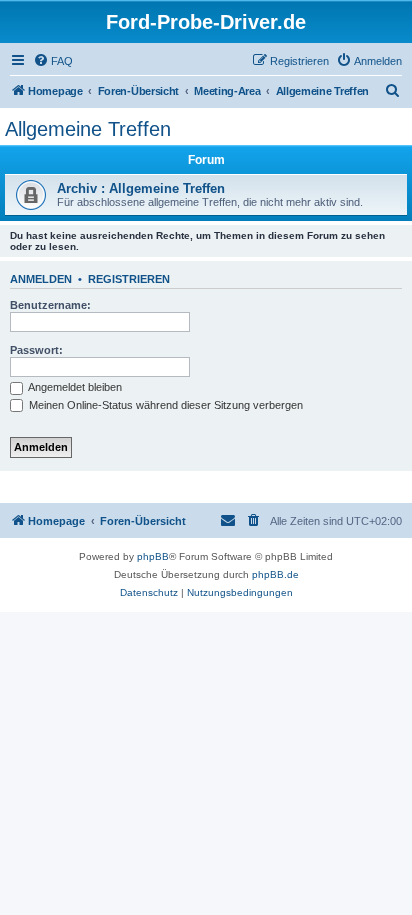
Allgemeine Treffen (88, 129)
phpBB (153, 556)
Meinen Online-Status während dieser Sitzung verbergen (164, 405)
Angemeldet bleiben (74, 387)
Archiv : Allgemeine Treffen (141, 188)
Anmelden (41, 279)
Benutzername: (50, 305)
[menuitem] (53, 61)
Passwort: (36, 350)
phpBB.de (275, 574)
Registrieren (129, 279)
